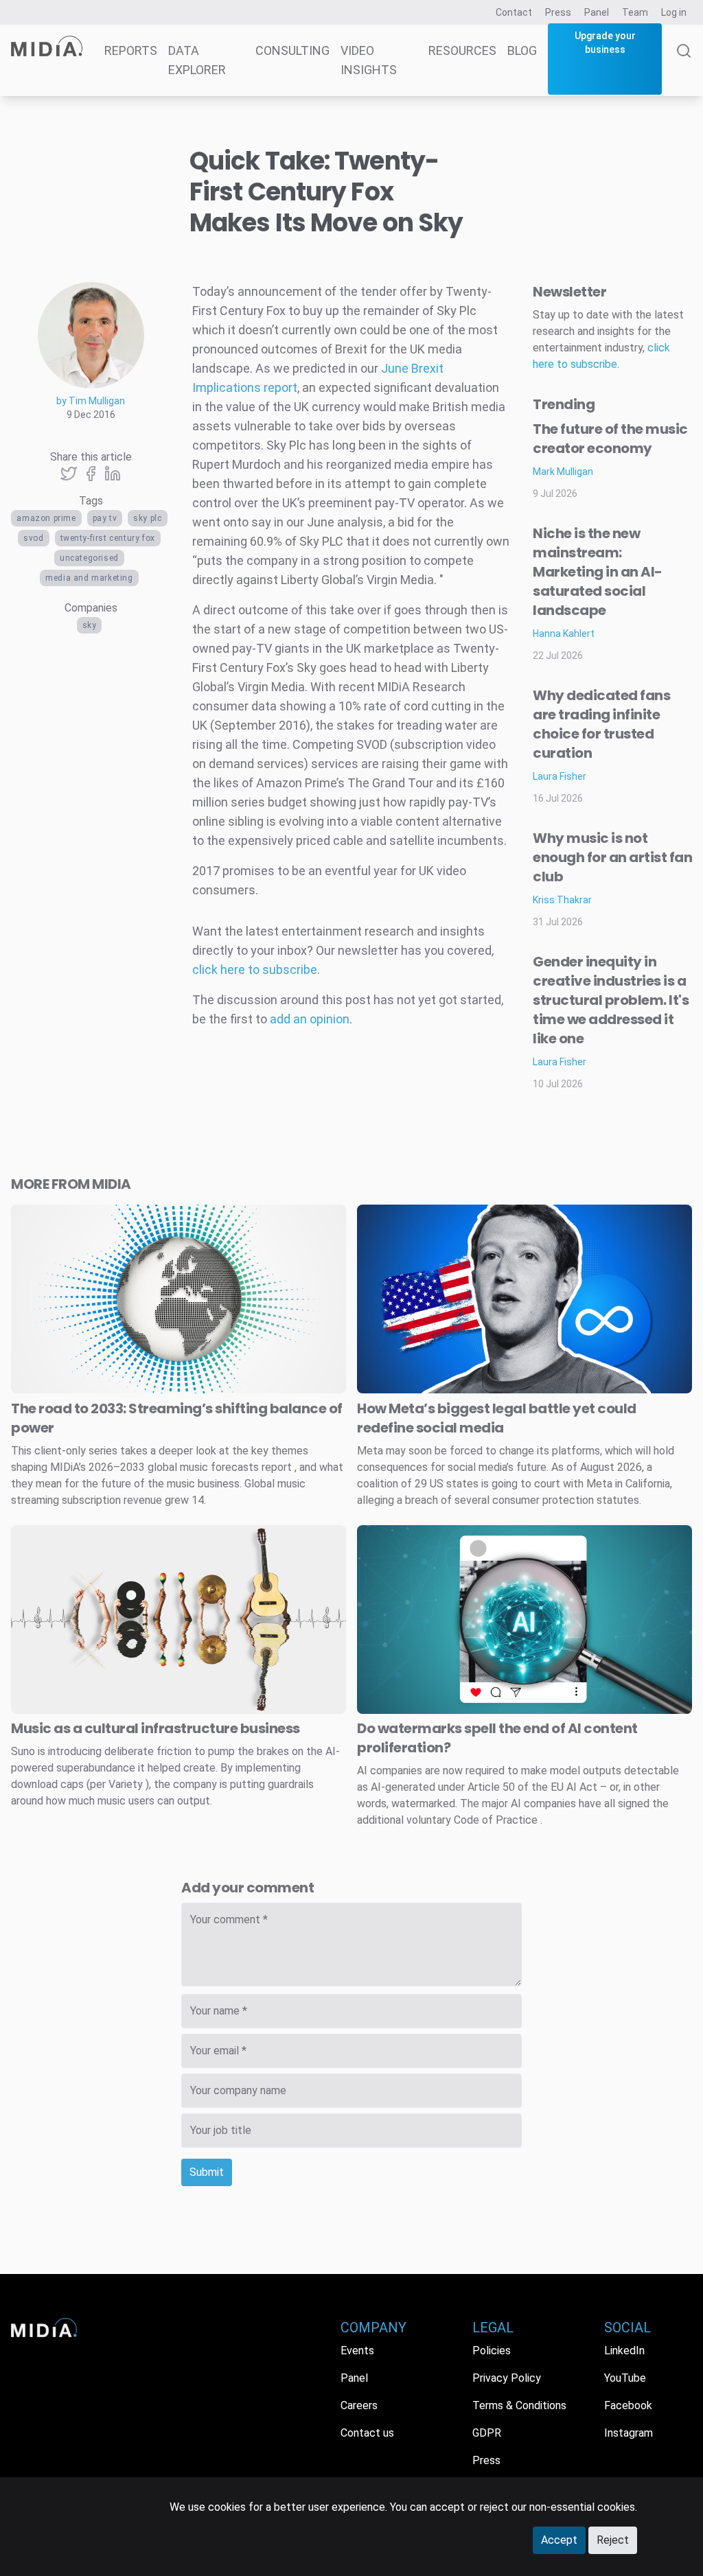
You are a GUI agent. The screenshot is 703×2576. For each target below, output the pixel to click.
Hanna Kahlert (564, 634)
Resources (462, 50)
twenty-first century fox (108, 538)
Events (357, 2351)
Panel (597, 12)
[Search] (684, 70)
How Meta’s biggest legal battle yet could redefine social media (497, 1418)
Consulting (292, 50)
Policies (492, 2351)
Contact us (367, 2433)
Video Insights (369, 60)
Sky (90, 625)
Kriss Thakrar (562, 900)
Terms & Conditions (519, 2405)
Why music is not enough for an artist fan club (612, 857)
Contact (514, 12)
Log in (674, 12)
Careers (359, 2405)
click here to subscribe (255, 970)
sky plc (147, 518)
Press (558, 12)
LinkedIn (624, 2351)
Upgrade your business (605, 43)
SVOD (33, 538)
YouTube (625, 2378)
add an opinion (310, 1019)
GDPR (487, 2433)
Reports (131, 50)
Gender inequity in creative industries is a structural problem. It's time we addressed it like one (611, 1000)
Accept (559, 2540)
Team (635, 12)
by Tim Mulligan (91, 401)
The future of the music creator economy (610, 439)
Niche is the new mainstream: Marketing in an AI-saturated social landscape (598, 572)
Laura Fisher (560, 776)
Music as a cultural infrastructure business (155, 1728)
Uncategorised (89, 558)
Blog (522, 50)
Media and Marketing (89, 578)
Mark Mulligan (563, 472)
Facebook (628, 2405)
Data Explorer (197, 60)
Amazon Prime (46, 518)
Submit (207, 2172)
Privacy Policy (507, 2378)
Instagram (629, 2433)
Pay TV (105, 518)
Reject (613, 2540)
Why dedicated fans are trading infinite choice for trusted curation (601, 724)
